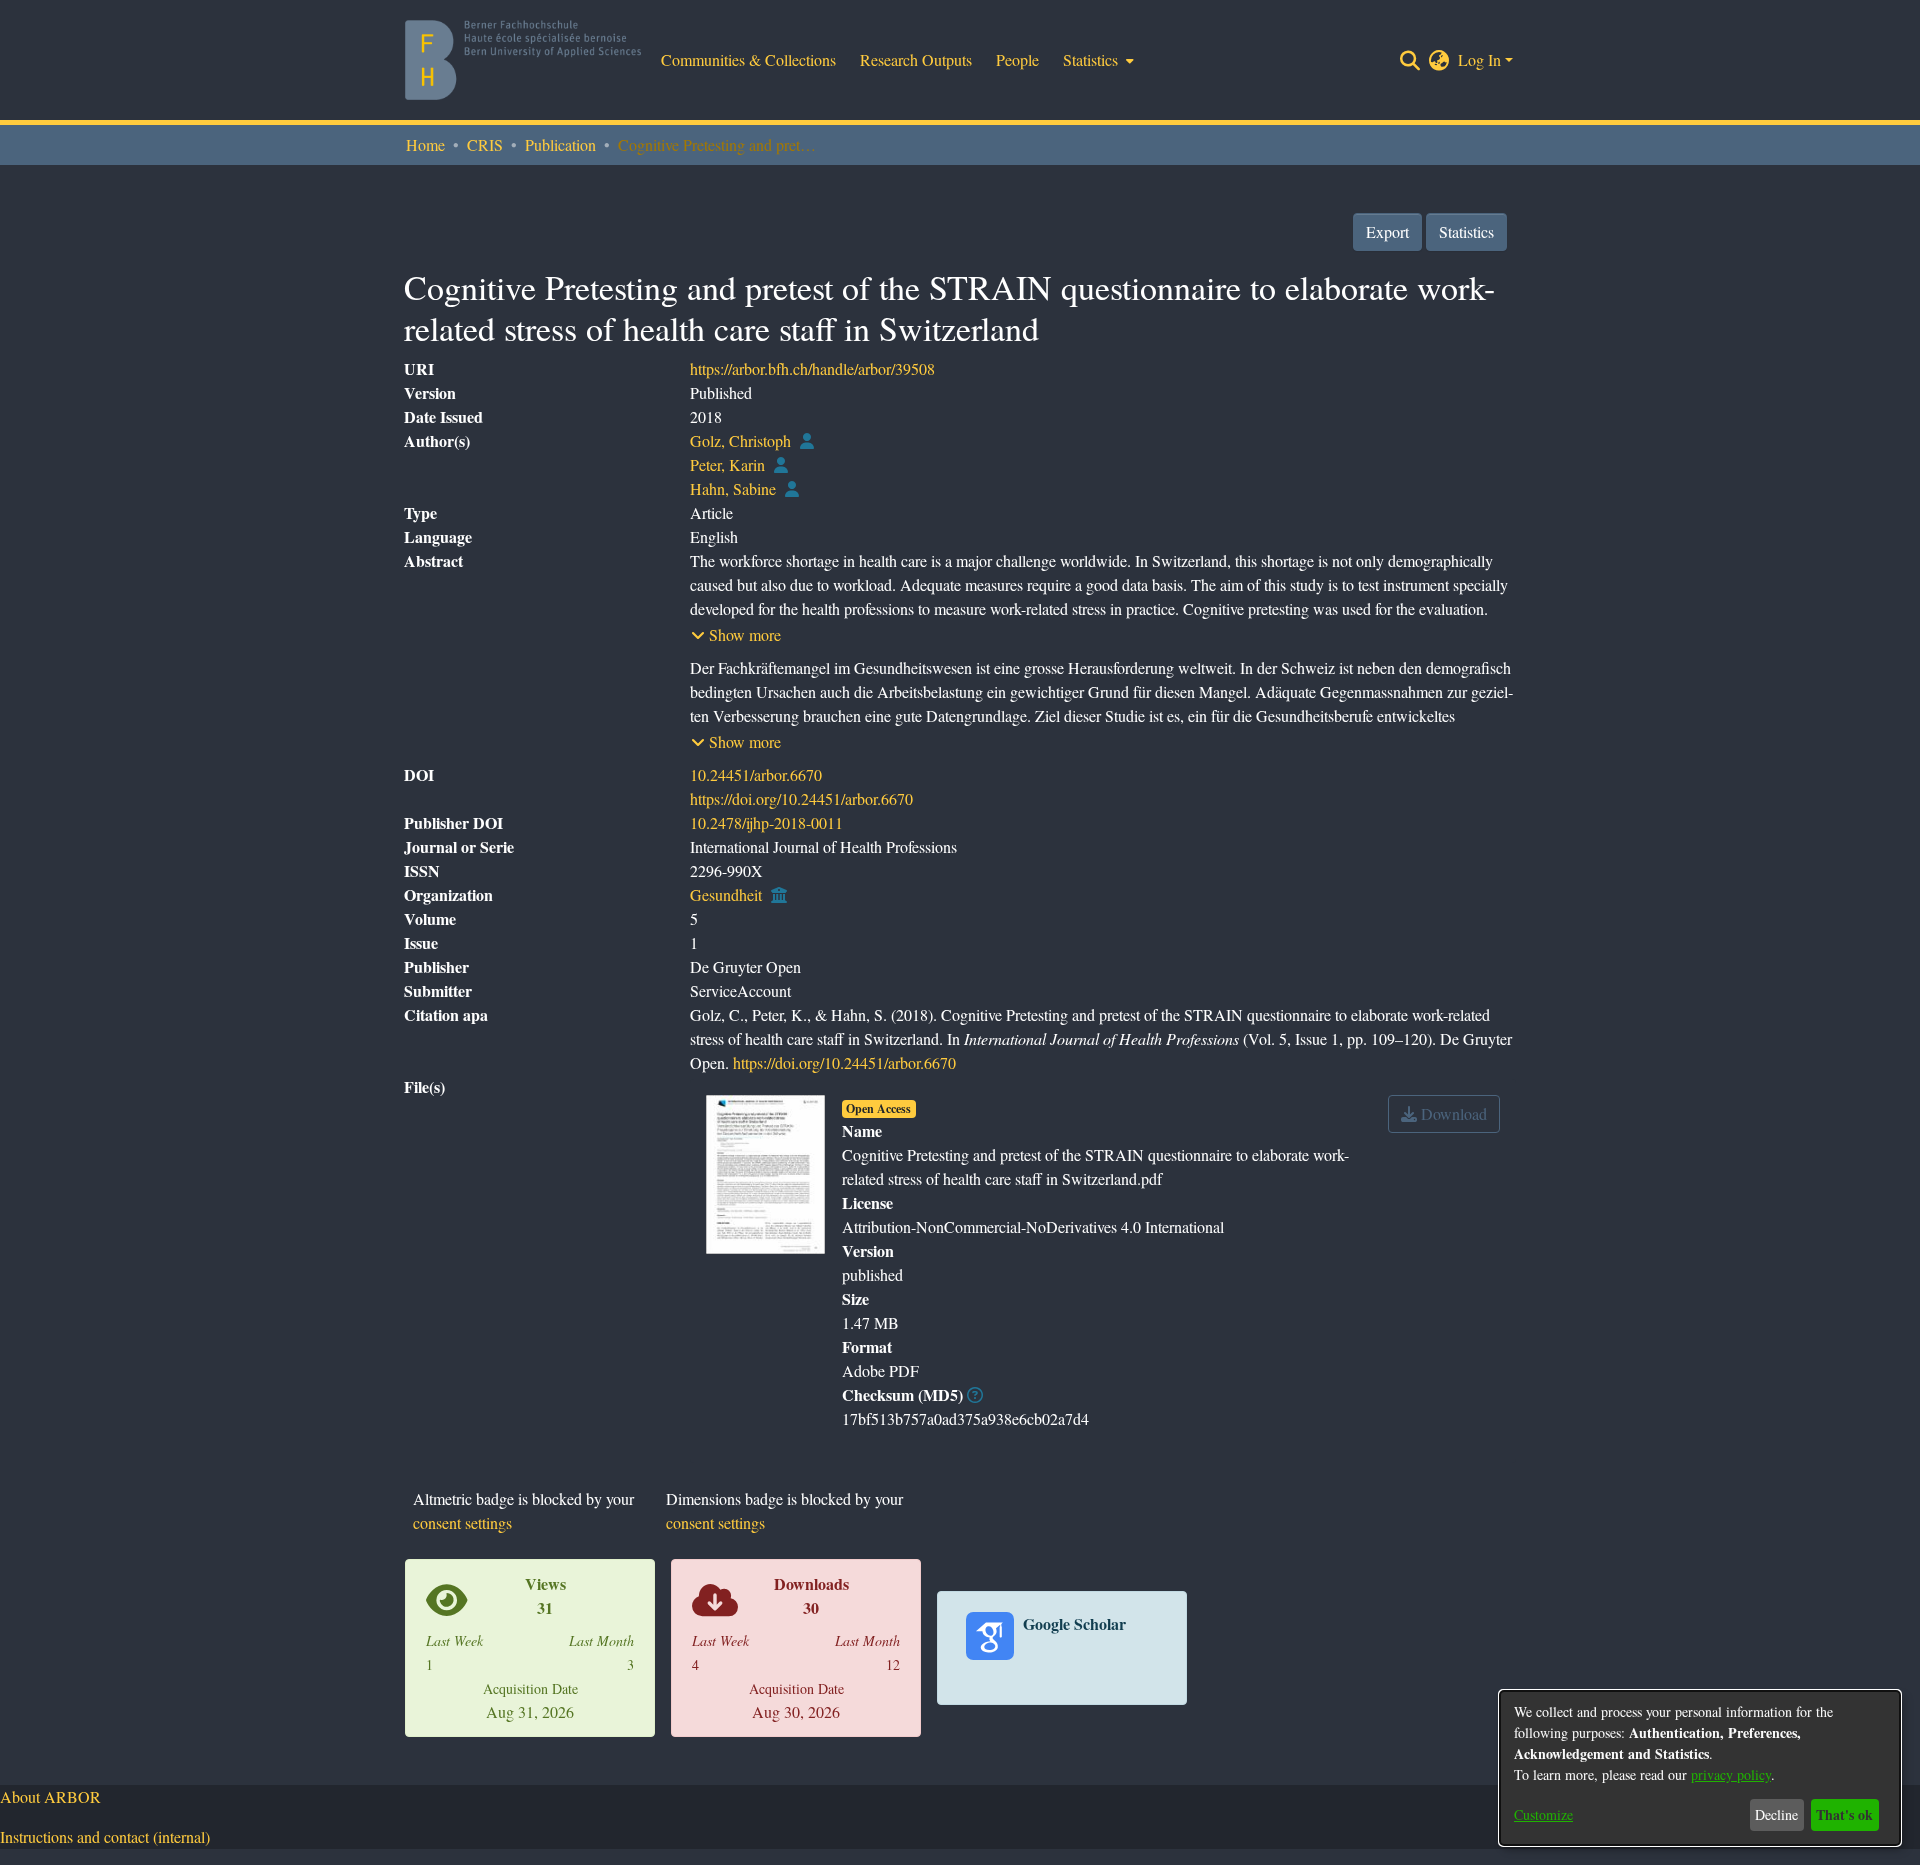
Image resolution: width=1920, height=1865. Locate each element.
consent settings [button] (462, 1522)
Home (425, 144)
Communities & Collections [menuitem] (748, 59)
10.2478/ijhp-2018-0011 (766, 822)
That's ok (1844, 1814)
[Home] (523, 60)
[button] (736, 635)
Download (1452, 1113)
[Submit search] (1410, 60)
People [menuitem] (1017, 59)
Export (1387, 231)
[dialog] (1700, 1768)
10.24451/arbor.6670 (756, 774)
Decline (1776, 1814)
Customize (1543, 1814)
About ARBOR (50, 1796)
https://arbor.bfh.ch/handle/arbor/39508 (812, 368)
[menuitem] (1096, 60)
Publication (560, 144)
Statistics (1466, 231)
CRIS (485, 144)
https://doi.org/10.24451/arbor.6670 (801, 798)
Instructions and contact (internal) (105, 1836)
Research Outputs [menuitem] (916, 59)
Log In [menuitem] (1479, 59)
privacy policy (1731, 1774)
